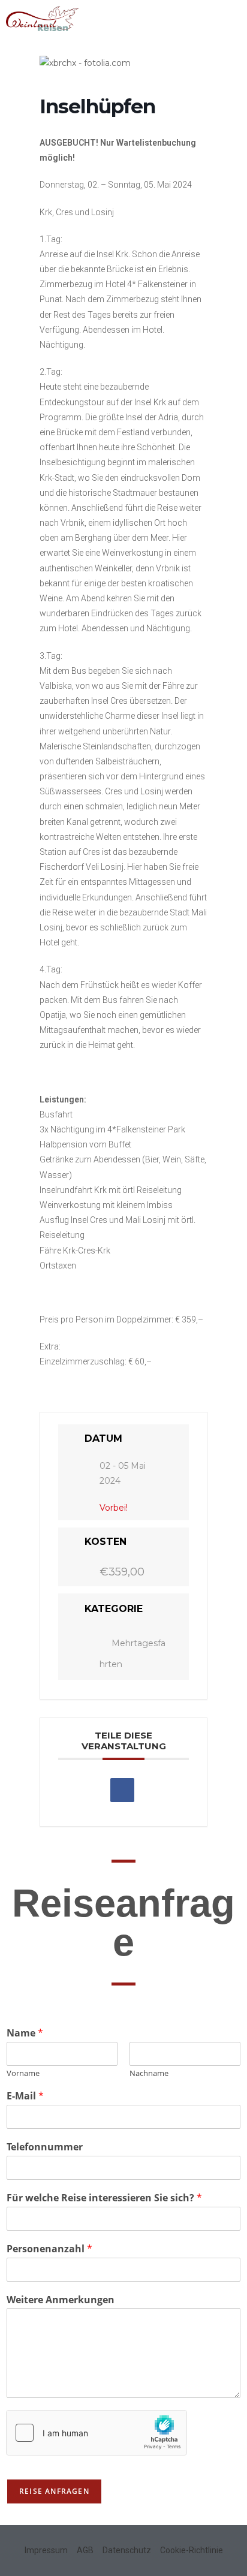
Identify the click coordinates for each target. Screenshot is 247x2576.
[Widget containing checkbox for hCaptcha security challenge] (97, 2433)
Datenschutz (127, 2550)
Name (25, 2033)
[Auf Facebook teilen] (122, 1790)
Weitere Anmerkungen (61, 2300)
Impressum (46, 2550)
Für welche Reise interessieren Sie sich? (104, 2198)
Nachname (149, 2073)
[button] (232, 16)
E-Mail (25, 2096)
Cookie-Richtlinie (192, 2550)
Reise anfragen (54, 2491)
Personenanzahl (49, 2249)
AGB (85, 2550)
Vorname (23, 2073)
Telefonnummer (45, 2147)
